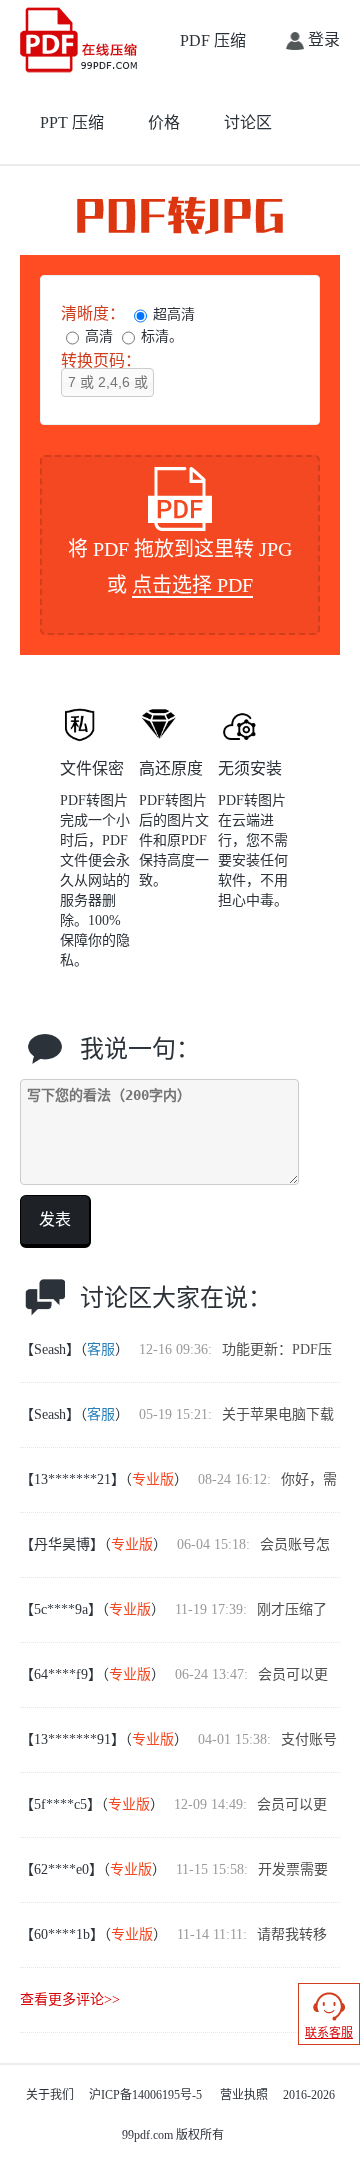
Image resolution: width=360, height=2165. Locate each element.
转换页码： (101, 360)
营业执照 (244, 2095)
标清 (155, 336)
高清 (99, 336)
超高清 (174, 314)
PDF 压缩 (213, 40)
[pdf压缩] (80, 39)
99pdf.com (147, 2135)
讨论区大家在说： (176, 1298)
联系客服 (329, 2033)
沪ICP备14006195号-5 (145, 2095)
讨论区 (248, 122)
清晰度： (93, 313)
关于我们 (50, 2095)
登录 (322, 39)
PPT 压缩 (72, 122)
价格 (164, 122)
